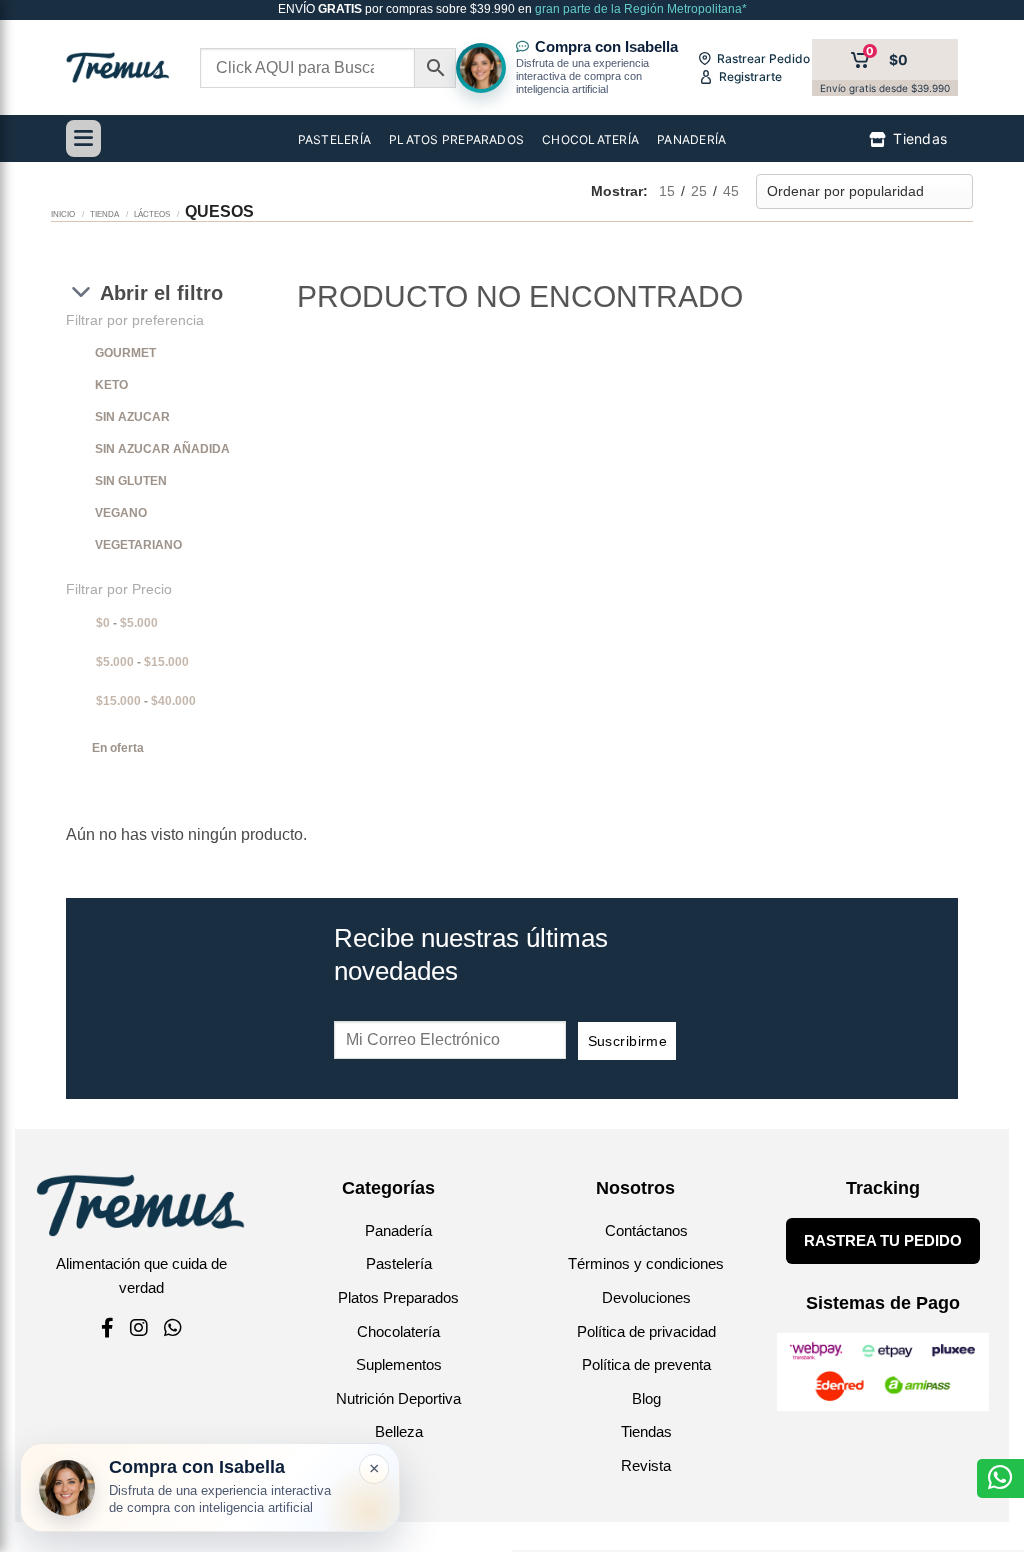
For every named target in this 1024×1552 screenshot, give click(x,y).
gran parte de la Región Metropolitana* (639, 9)
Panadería (398, 1230)
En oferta (118, 748)
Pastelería (399, 1263)
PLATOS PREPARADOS (456, 139)
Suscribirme (628, 1041)
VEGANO (121, 513)
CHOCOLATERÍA (590, 139)
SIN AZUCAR (132, 417)
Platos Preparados (398, 1297)
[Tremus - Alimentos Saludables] (118, 67)
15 (667, 191)
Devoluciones (646, 1297)
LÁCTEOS (152, 214)
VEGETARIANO (138, 545)
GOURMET (125, 353)
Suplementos (399, 1364)
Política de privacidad (646, 1331)
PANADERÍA (691, 139)
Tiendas (646, 1431)
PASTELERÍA (334, 139)
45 (731, 191)
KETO (111, 385)
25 (699, 191)
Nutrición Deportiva (398, 1398)
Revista (646, 1465)
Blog (646, 1398)
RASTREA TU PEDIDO (883, 1240)
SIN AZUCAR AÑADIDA (162, 449)
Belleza (399, 1431)
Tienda (104, 214)
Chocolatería (398, 1331)
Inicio (63, 214)
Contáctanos (646, 1230)
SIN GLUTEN (131, 481)
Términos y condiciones (646, 1263)
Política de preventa (646, 1364)
